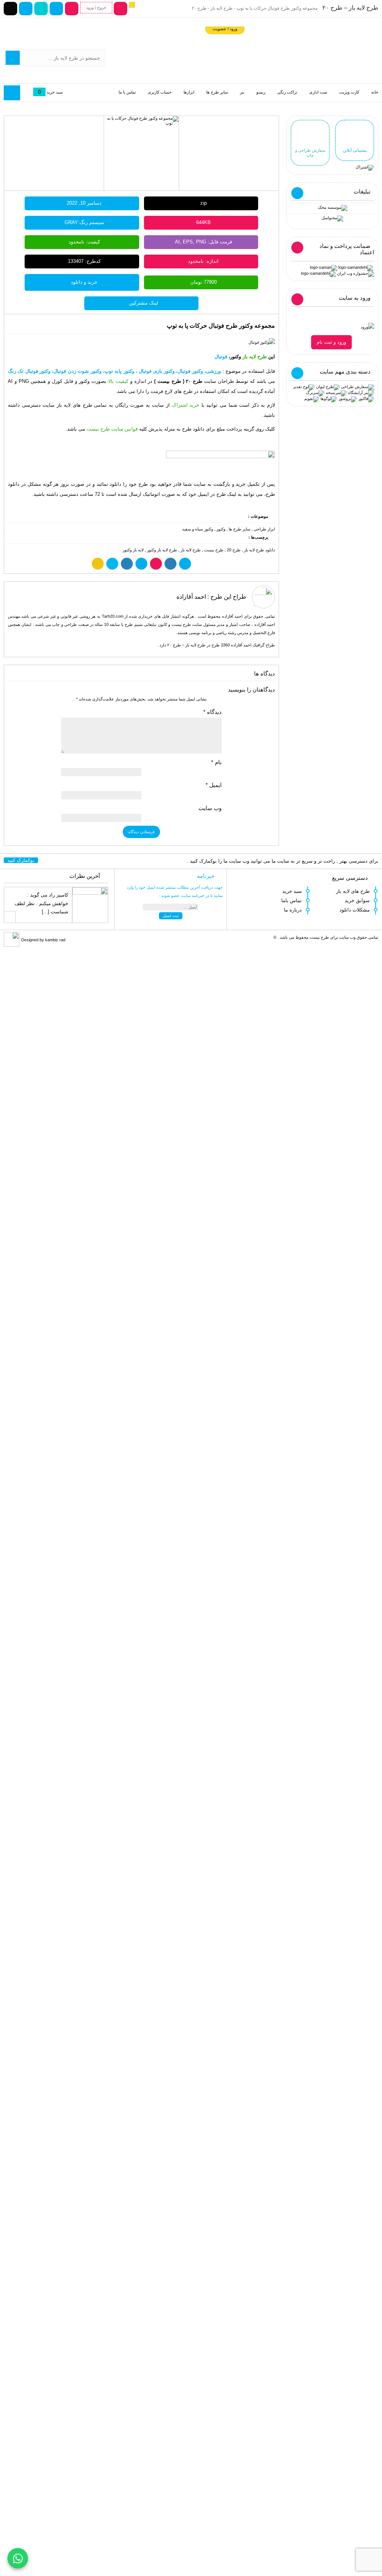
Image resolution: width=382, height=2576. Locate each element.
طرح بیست (214, 550)
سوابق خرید (357, 900)
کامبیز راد (59, 895)
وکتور (221, 529)
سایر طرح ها (217, 92)
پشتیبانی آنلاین (355, 150)
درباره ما (293, 910)
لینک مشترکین (144, 303)
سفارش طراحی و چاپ (310, 153)
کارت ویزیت (349, 92)
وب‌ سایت (210, 808)
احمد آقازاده (191, 597)
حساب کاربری (160, 92)
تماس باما (292, 900)
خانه (375, 92)
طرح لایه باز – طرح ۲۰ (350, 8)
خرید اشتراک (186, 405)
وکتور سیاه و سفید (198, 529)
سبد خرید (292, 891)
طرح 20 (234, 550)
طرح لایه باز (191, 550)
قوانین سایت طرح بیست (112, 429)
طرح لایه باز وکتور (162, 550)
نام (216, 762)
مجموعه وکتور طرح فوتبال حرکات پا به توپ (221, 326)
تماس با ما (127, 92)
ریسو (261, 92)
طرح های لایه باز (353, 891)
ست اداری (318, 92)
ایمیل (214, 785)
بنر (242, 92)
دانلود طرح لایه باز (259, 550)
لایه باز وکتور (133, 550)
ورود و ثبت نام (331, 342)
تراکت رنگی (287, 92)
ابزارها (189, 92)
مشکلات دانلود (355, 910)
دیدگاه (212, 712)
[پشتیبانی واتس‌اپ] (18, 2558)
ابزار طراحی (264, 529)
